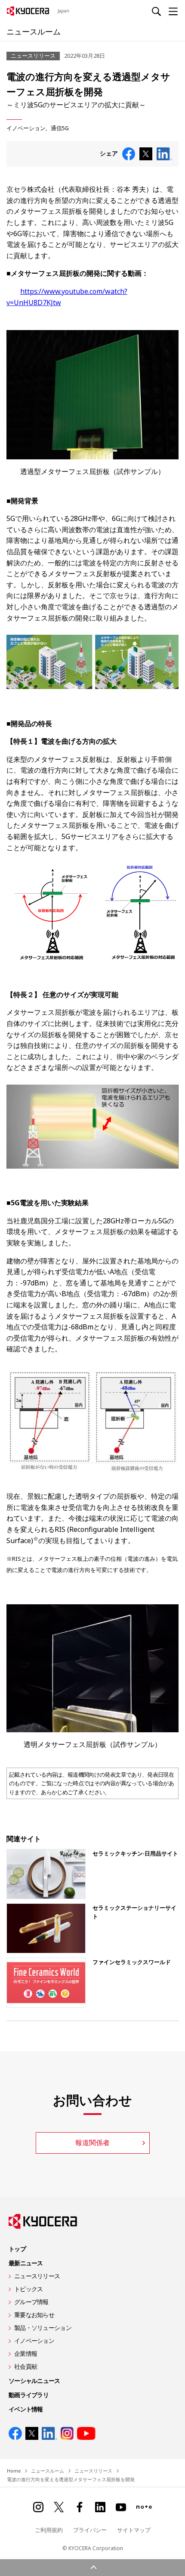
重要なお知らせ (34, 2315)
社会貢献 (26, 2366)
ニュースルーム (34, 31)
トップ (17, 2249)
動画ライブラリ (29, 2395)
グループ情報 (31, 2302)
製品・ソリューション (43, 2328)
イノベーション (26, 128)
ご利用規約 (49, 2530)
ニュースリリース (37, 2276)
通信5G (60, 128)
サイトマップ (134, 2530)
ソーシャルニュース (34, 2381)
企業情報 (26, 2353)
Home (14, 2471)
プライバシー (90, 2530)
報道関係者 (92, 2143)
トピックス (28, 2289)
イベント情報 (26, 2409)
